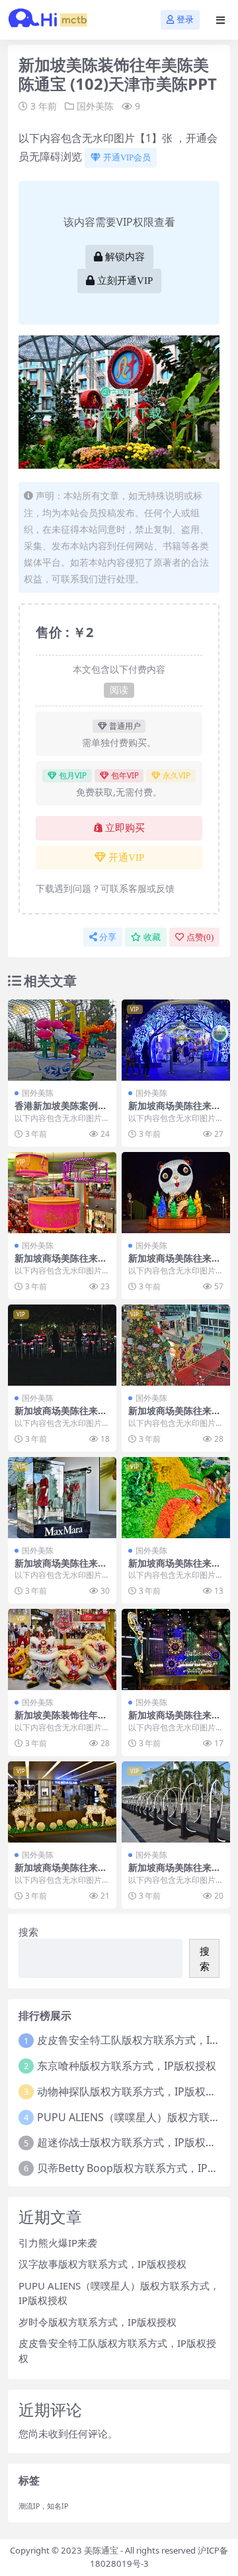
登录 (185, 19)
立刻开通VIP (125, 281)
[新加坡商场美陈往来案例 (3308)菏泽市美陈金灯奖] (62, 1345)
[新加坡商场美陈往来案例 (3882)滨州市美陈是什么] (176, 1649)
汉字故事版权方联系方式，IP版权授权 (102, 2264)
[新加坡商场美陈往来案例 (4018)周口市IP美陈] (176, 1040)
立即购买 (125, 828)
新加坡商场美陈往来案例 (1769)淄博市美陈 (61, 1569)
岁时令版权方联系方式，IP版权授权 (98, 2322)
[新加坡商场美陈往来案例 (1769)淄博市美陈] (62, 1498)
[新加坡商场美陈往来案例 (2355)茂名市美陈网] (176, 1498)
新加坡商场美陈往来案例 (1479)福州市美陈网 (62, 1873)
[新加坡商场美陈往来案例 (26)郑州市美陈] (62, 1193)
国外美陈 (95, 106)
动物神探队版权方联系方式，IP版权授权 (132, 2091)
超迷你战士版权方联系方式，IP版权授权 (132, 2142)
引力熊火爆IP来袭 (58, 2243)
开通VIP (126, 858)
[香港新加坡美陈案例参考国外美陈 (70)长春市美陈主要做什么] (62, 1040)
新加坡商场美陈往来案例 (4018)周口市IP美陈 (176, 1111)
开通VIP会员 (127, 157)
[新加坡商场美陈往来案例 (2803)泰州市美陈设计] (176, 1345)
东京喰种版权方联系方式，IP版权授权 (127, 2066)
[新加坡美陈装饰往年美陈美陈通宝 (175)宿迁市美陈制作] (62, 1649)
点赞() (200, 937)
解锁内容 (125, 257)
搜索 (28, 1932)
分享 (108, 937)
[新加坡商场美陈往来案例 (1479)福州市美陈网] (62, 1802)
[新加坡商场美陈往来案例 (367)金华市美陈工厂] (176, 1193)
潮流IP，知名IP (43, 2506)
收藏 (152, 937)
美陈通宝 (101, 2550)
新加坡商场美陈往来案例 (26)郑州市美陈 (61, 1264)
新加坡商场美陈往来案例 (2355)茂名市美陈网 (176, 1569)
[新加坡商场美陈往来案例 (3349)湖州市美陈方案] (176, 1802)
